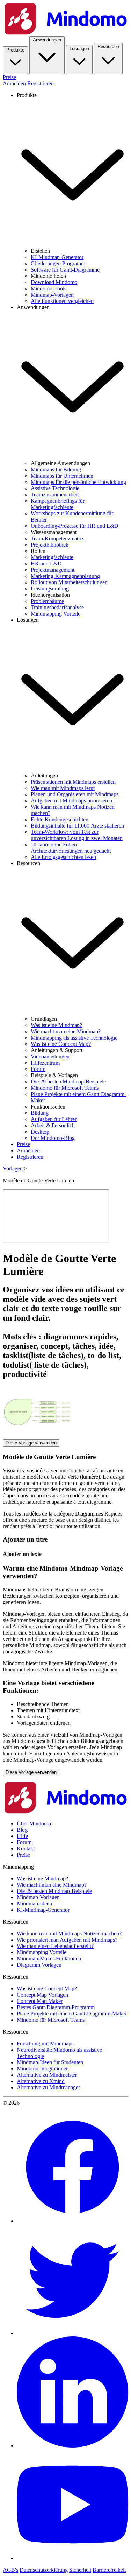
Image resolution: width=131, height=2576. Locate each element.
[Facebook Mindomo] (72, 2221)
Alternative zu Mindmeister (47, 2075)
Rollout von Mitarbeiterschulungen (69, 582)
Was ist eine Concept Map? (61, 1044)
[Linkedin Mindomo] (72, 2446)
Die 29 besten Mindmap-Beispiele (68, 1082)
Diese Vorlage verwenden (31, 1443)
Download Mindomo (54, 282)
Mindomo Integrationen (43, 2069)
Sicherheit (80, 2570)
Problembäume (47, 601)
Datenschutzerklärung (44, 2570)
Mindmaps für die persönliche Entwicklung (78, 482)
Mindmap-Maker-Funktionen (49, 1959)
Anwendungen (47, 40)
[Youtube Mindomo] (72, 2558)
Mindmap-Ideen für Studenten (50, 2062)
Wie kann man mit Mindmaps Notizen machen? (69, 1933)
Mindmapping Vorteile (56, 614)
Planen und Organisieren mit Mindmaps (75, 794)
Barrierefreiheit (109, 2570)
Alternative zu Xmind (41, 2081)
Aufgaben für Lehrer (54, 1119)
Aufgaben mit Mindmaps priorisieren (71, 801)
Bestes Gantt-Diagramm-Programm (56, 2007)
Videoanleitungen (50, 1056)
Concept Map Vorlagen (42, 1995)
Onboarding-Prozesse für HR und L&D (75, 526)
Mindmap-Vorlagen (52, 295)
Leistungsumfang (50, 589)
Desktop (40, 1132)
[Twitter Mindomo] (72, 2333)
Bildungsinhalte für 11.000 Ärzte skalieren (77, 826)
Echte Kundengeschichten (60, 819)
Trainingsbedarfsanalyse (57, 607)
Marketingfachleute (52, 557)
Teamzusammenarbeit (55, 495)
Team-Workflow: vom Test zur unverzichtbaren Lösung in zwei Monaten (77, 835)
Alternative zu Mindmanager (48, 2087)
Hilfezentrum (45, 1063)
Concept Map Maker (40, 2001)
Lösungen (79, 49)
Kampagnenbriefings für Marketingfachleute (58, 504)
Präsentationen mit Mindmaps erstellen (73, 782)
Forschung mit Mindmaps (45, 2043)
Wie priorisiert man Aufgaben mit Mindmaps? (67, 1940)
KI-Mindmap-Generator (57, 257)
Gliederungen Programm (58, 263)
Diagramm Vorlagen (39, 1965)
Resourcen (108, 46)
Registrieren (41, 83)
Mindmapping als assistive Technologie (74, 1038)
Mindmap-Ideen (34, 1904)
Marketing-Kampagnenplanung (65, 576)
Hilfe (22, 1836)
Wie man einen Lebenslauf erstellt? (55, 1946)
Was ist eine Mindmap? (56, 1025)
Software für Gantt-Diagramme (65, 270)
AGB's (10, 2570)
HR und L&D (46, 563)
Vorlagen (13, 1169)
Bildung (40, 1113)
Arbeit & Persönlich (53, 1125)
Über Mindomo (34, 1823)
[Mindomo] (65, 33)
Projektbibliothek (50, 545)
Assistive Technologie (55, 488)
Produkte (15, 50)
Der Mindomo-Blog (53, 1138)
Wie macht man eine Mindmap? (66, 1031)
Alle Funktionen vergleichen (62, 301)
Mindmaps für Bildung (56, 469)
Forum (38, 1069)
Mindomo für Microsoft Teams (65, 1088)
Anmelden (15, 83)
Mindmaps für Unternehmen (62, 476)
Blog (22, 1830)
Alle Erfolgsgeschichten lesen (63, 857)
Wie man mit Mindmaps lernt (63, 788)
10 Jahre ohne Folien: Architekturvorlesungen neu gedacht (71, 848)
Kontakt (26, 1849)
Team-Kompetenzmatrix (57, 538)
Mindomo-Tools (49, 288)
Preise (9, 77)
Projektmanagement (53, 570)
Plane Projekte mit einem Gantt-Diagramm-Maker (72, 2014)
